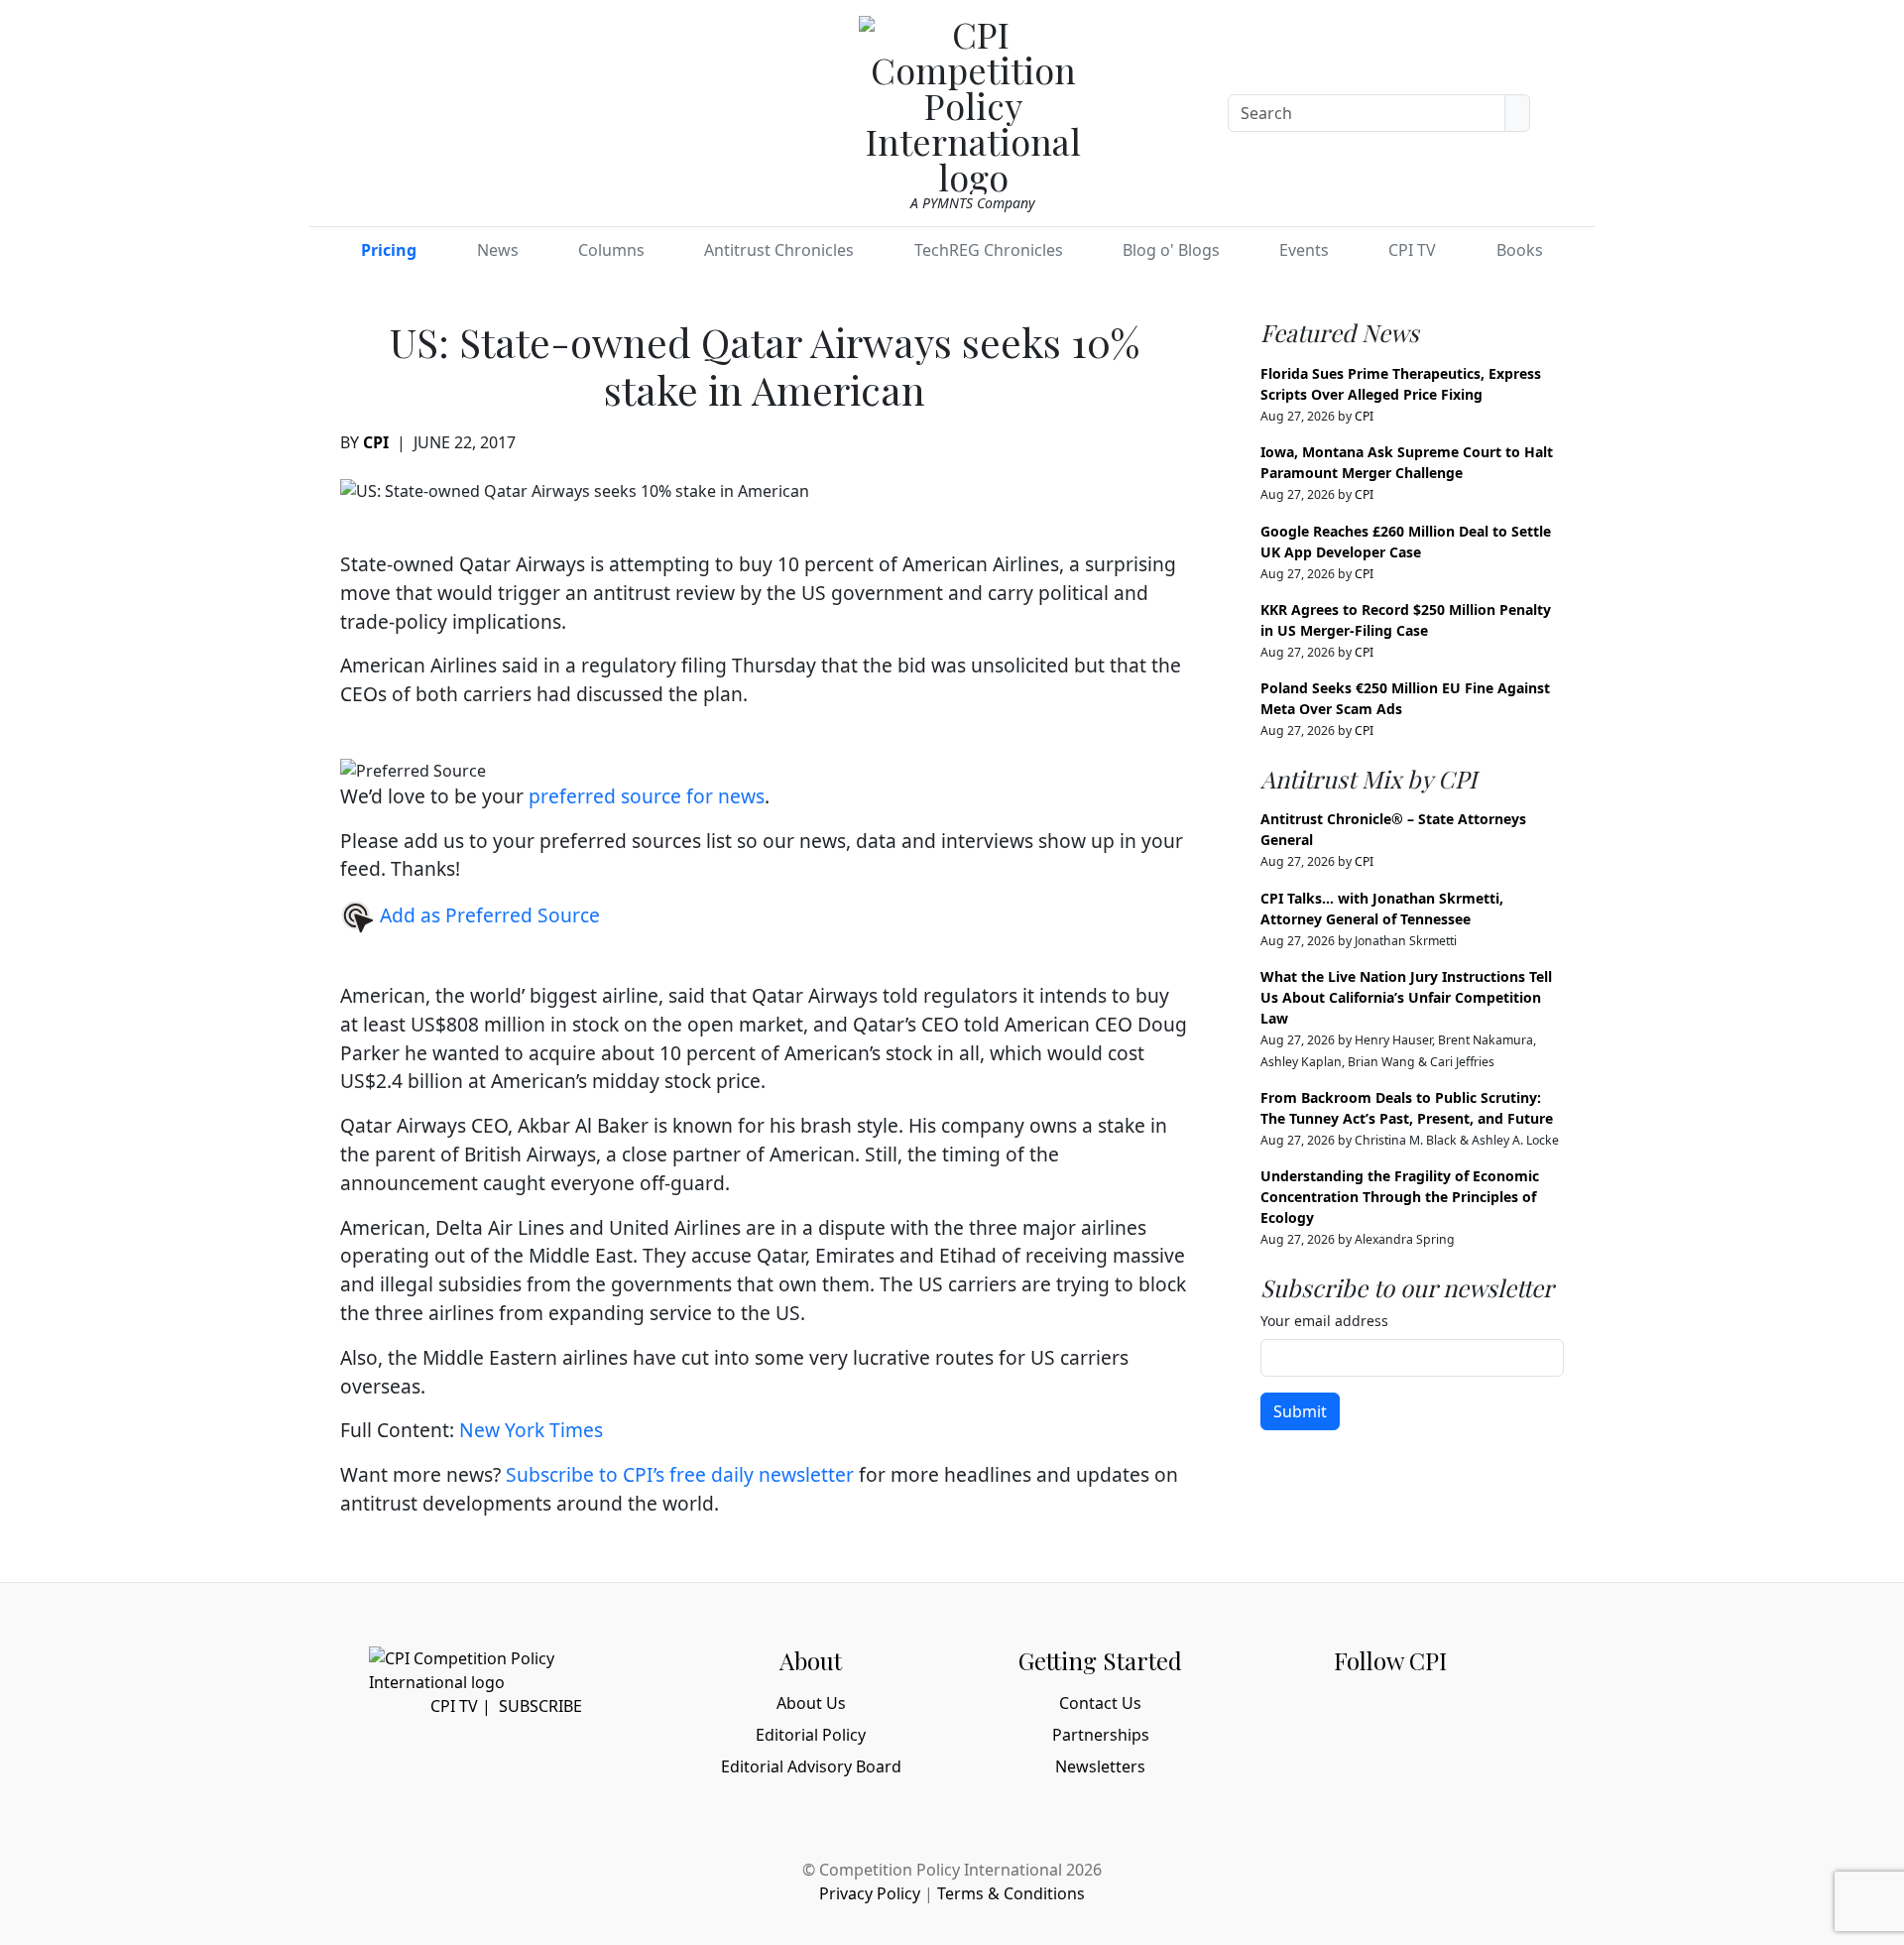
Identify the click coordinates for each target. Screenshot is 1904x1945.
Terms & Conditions (1011, 1893)
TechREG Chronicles (989, 250)
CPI (376, 442)
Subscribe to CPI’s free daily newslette (676, 1474)
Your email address (1324, 1321)
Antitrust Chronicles (779, 250)
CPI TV (1412, 250)
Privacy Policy (870, 1893)
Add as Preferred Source (487, 915)
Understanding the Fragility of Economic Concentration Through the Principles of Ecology (1400, 1197)
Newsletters (1100, 1766)
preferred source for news (647, 796)
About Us (811, 1703)
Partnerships (1101, 1735)
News (498, 250)
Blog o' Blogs (1171, 250)
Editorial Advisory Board (811, 1766)
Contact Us (1100, 1703)
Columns (611, 250)
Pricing (389, 250)
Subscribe (540, 1706)
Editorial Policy (811, 1735)
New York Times (531, 1430)
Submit (1300, 1411)
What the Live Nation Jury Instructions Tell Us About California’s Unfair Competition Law (1406, 997)
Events (1304, 250)
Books (1520, 250)
